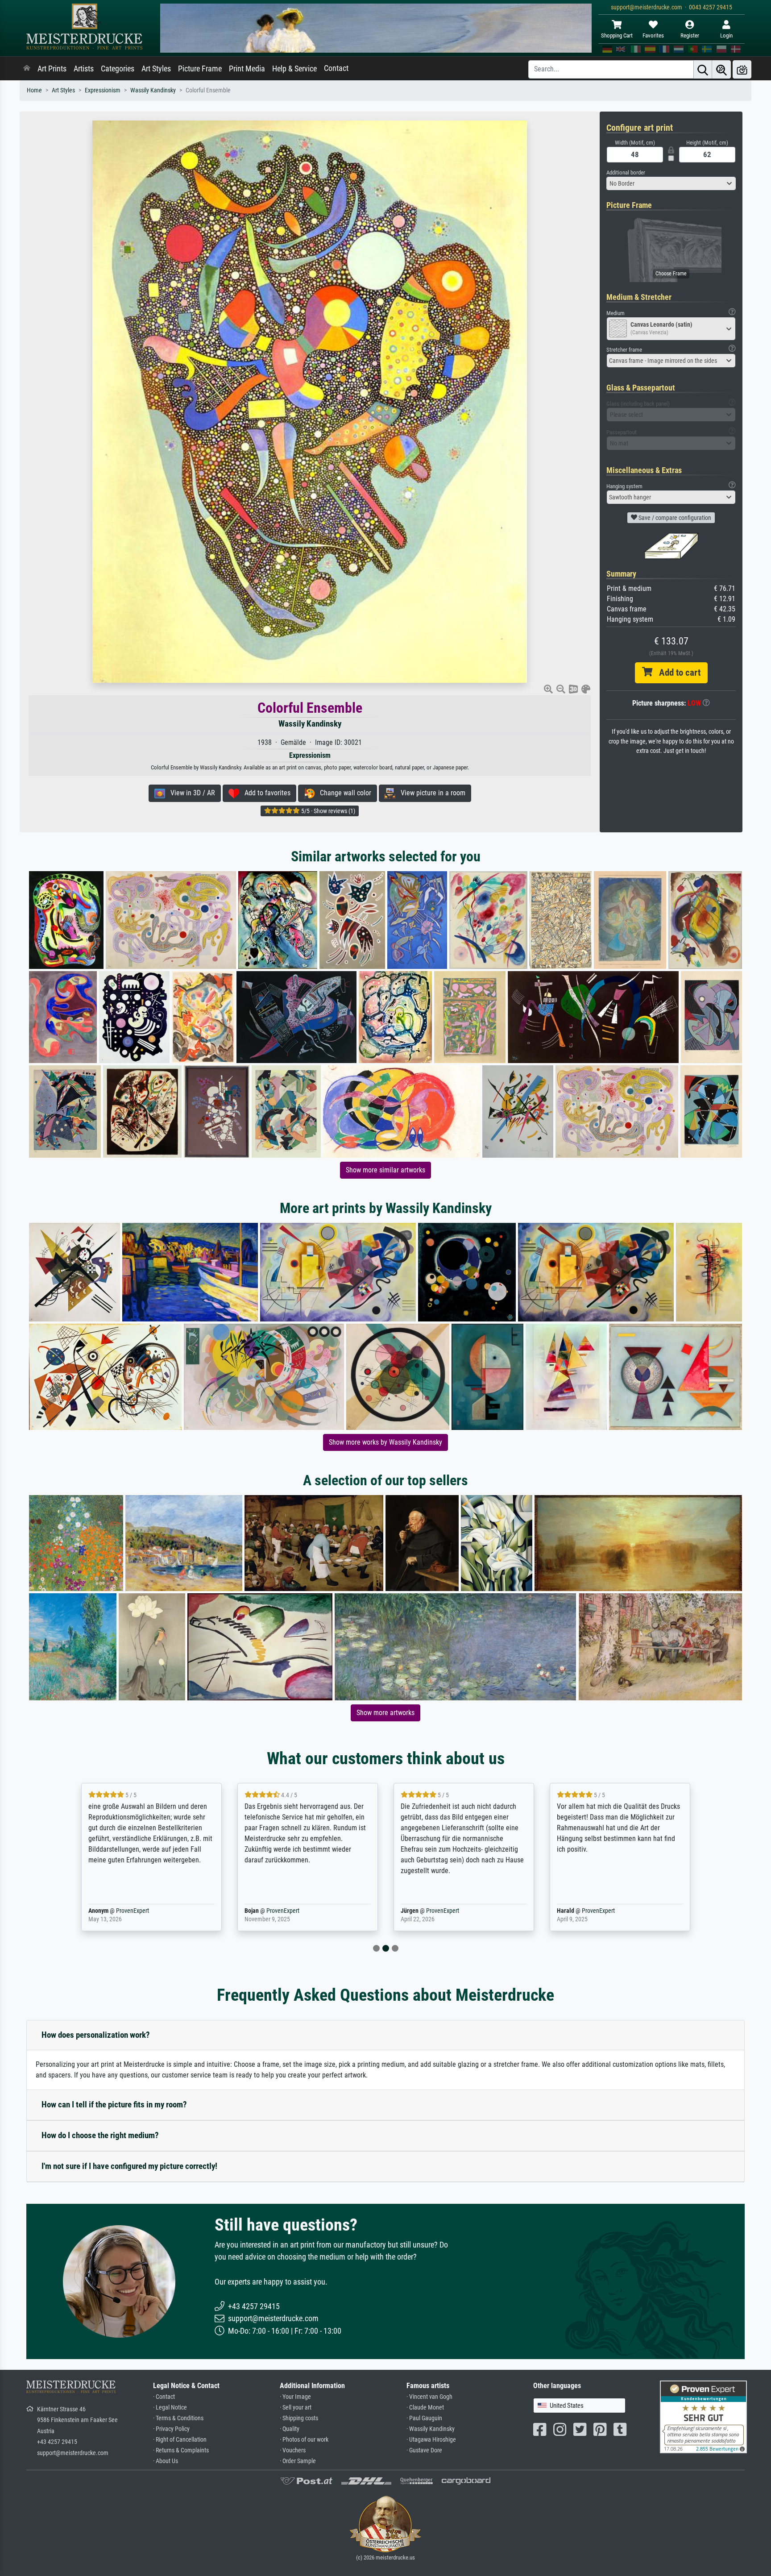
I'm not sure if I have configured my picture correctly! (129, 2166)
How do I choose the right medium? (100, 2135)
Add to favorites (265, 793)
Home (34, 90)
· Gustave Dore (424, 2450)
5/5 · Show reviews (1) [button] (327, 811)
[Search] (703, 69)
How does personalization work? (96, 2035)
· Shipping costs (299, 2418)
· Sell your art (296, 2408)
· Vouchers (293, 2450)
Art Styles (156, 69)
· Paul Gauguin (424, 2418)
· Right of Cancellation (180, 2440)
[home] (27, 69)
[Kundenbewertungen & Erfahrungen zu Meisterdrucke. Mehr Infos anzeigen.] (703, 2416)
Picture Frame (200, 69)
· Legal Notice (170, 2408)
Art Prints (52, 69)
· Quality (290, 2429)
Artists (84, 69)
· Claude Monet (425, 2408)
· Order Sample (298, 2461)
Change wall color (343, 793)
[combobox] (671, 183)
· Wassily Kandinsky (431, 2429)
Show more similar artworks (385, 1170)
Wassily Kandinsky (153, 90)
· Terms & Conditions (178, 2418)
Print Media (247, 69)
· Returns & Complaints (181, 2450)
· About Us (166, 2461)
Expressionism (103, 90)
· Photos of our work (304, 2440)
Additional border (626, 172)
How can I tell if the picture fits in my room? (114, 2104)
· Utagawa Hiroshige (431, 2440)
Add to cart (676, 673)
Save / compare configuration (674, 518)
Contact (336, 68)
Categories (118, 69)
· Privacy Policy (171, 2429)
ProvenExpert (130, 1911)
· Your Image (295, 2397)
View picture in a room (430, 793)
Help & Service (294, 69)
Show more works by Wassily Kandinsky (385, 1442)
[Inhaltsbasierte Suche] (721, 69)
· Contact (164, 2397)
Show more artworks (385, 1713)
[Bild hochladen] (742, 69)
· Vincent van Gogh (429, 2397)
